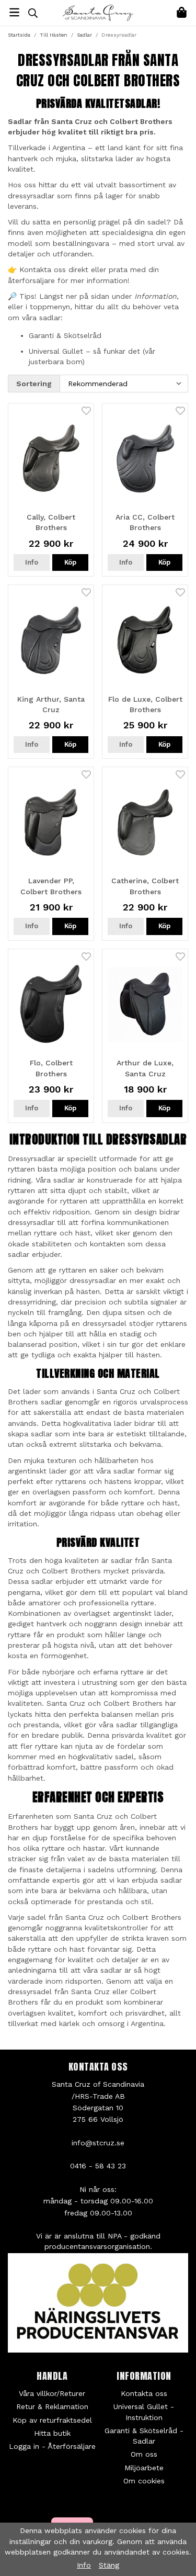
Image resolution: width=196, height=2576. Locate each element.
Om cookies (144, 2481)
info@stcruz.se (98, 2143)
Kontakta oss (144, 2393)
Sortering (34, 384)
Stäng (109, 2565)
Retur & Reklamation (52, 2406)
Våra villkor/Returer (52, 2393)
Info (32, 562)
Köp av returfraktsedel (52, 2420)
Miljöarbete (144, 2468)
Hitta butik (52, 2433)
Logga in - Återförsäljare (52, 2446)
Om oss (144, 2454)
